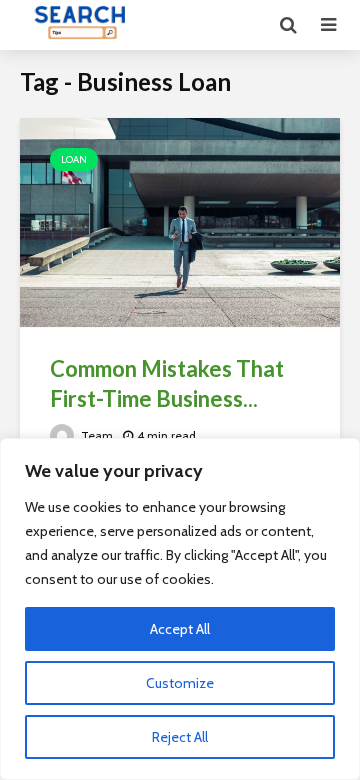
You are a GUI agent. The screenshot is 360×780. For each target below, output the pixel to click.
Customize (180, 683)
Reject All (180, 737)
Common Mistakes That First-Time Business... (167, 383)
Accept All (180, 629)
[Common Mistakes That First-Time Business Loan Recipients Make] (180, 223)
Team (95, 435)
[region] (180, 609)
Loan (74, 159)
